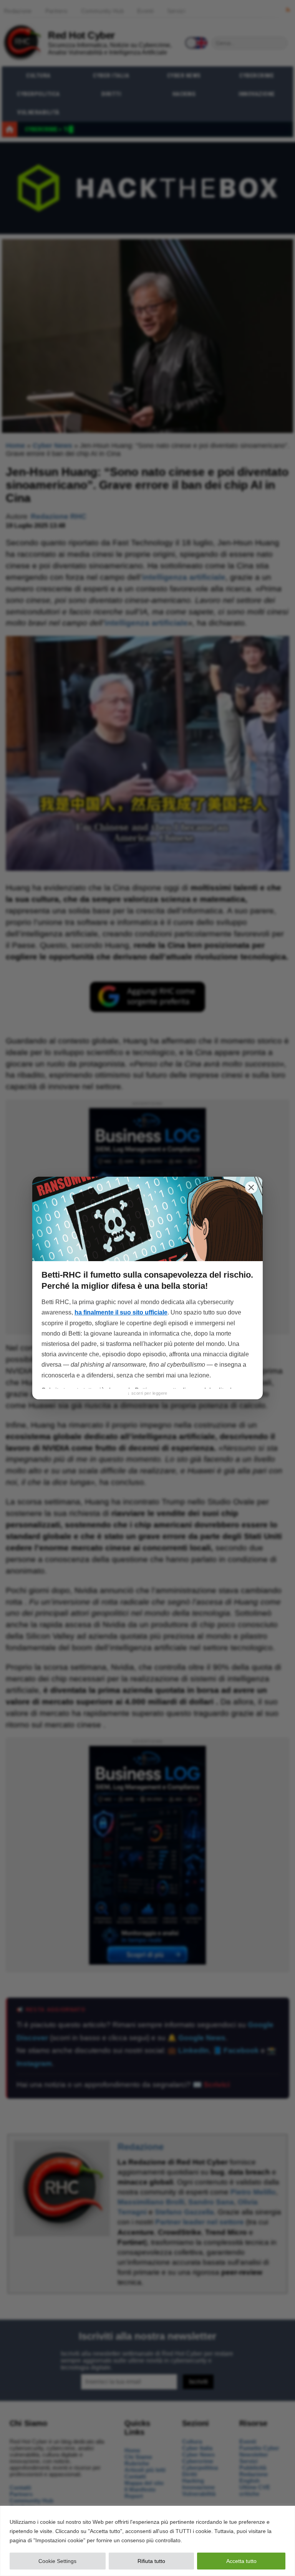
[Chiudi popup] (251, 1187)
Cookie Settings (57, 2561)
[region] (147, 2541)
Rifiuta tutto (151, 2561)
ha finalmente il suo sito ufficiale (121, 1312)
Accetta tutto (241, 2561)
